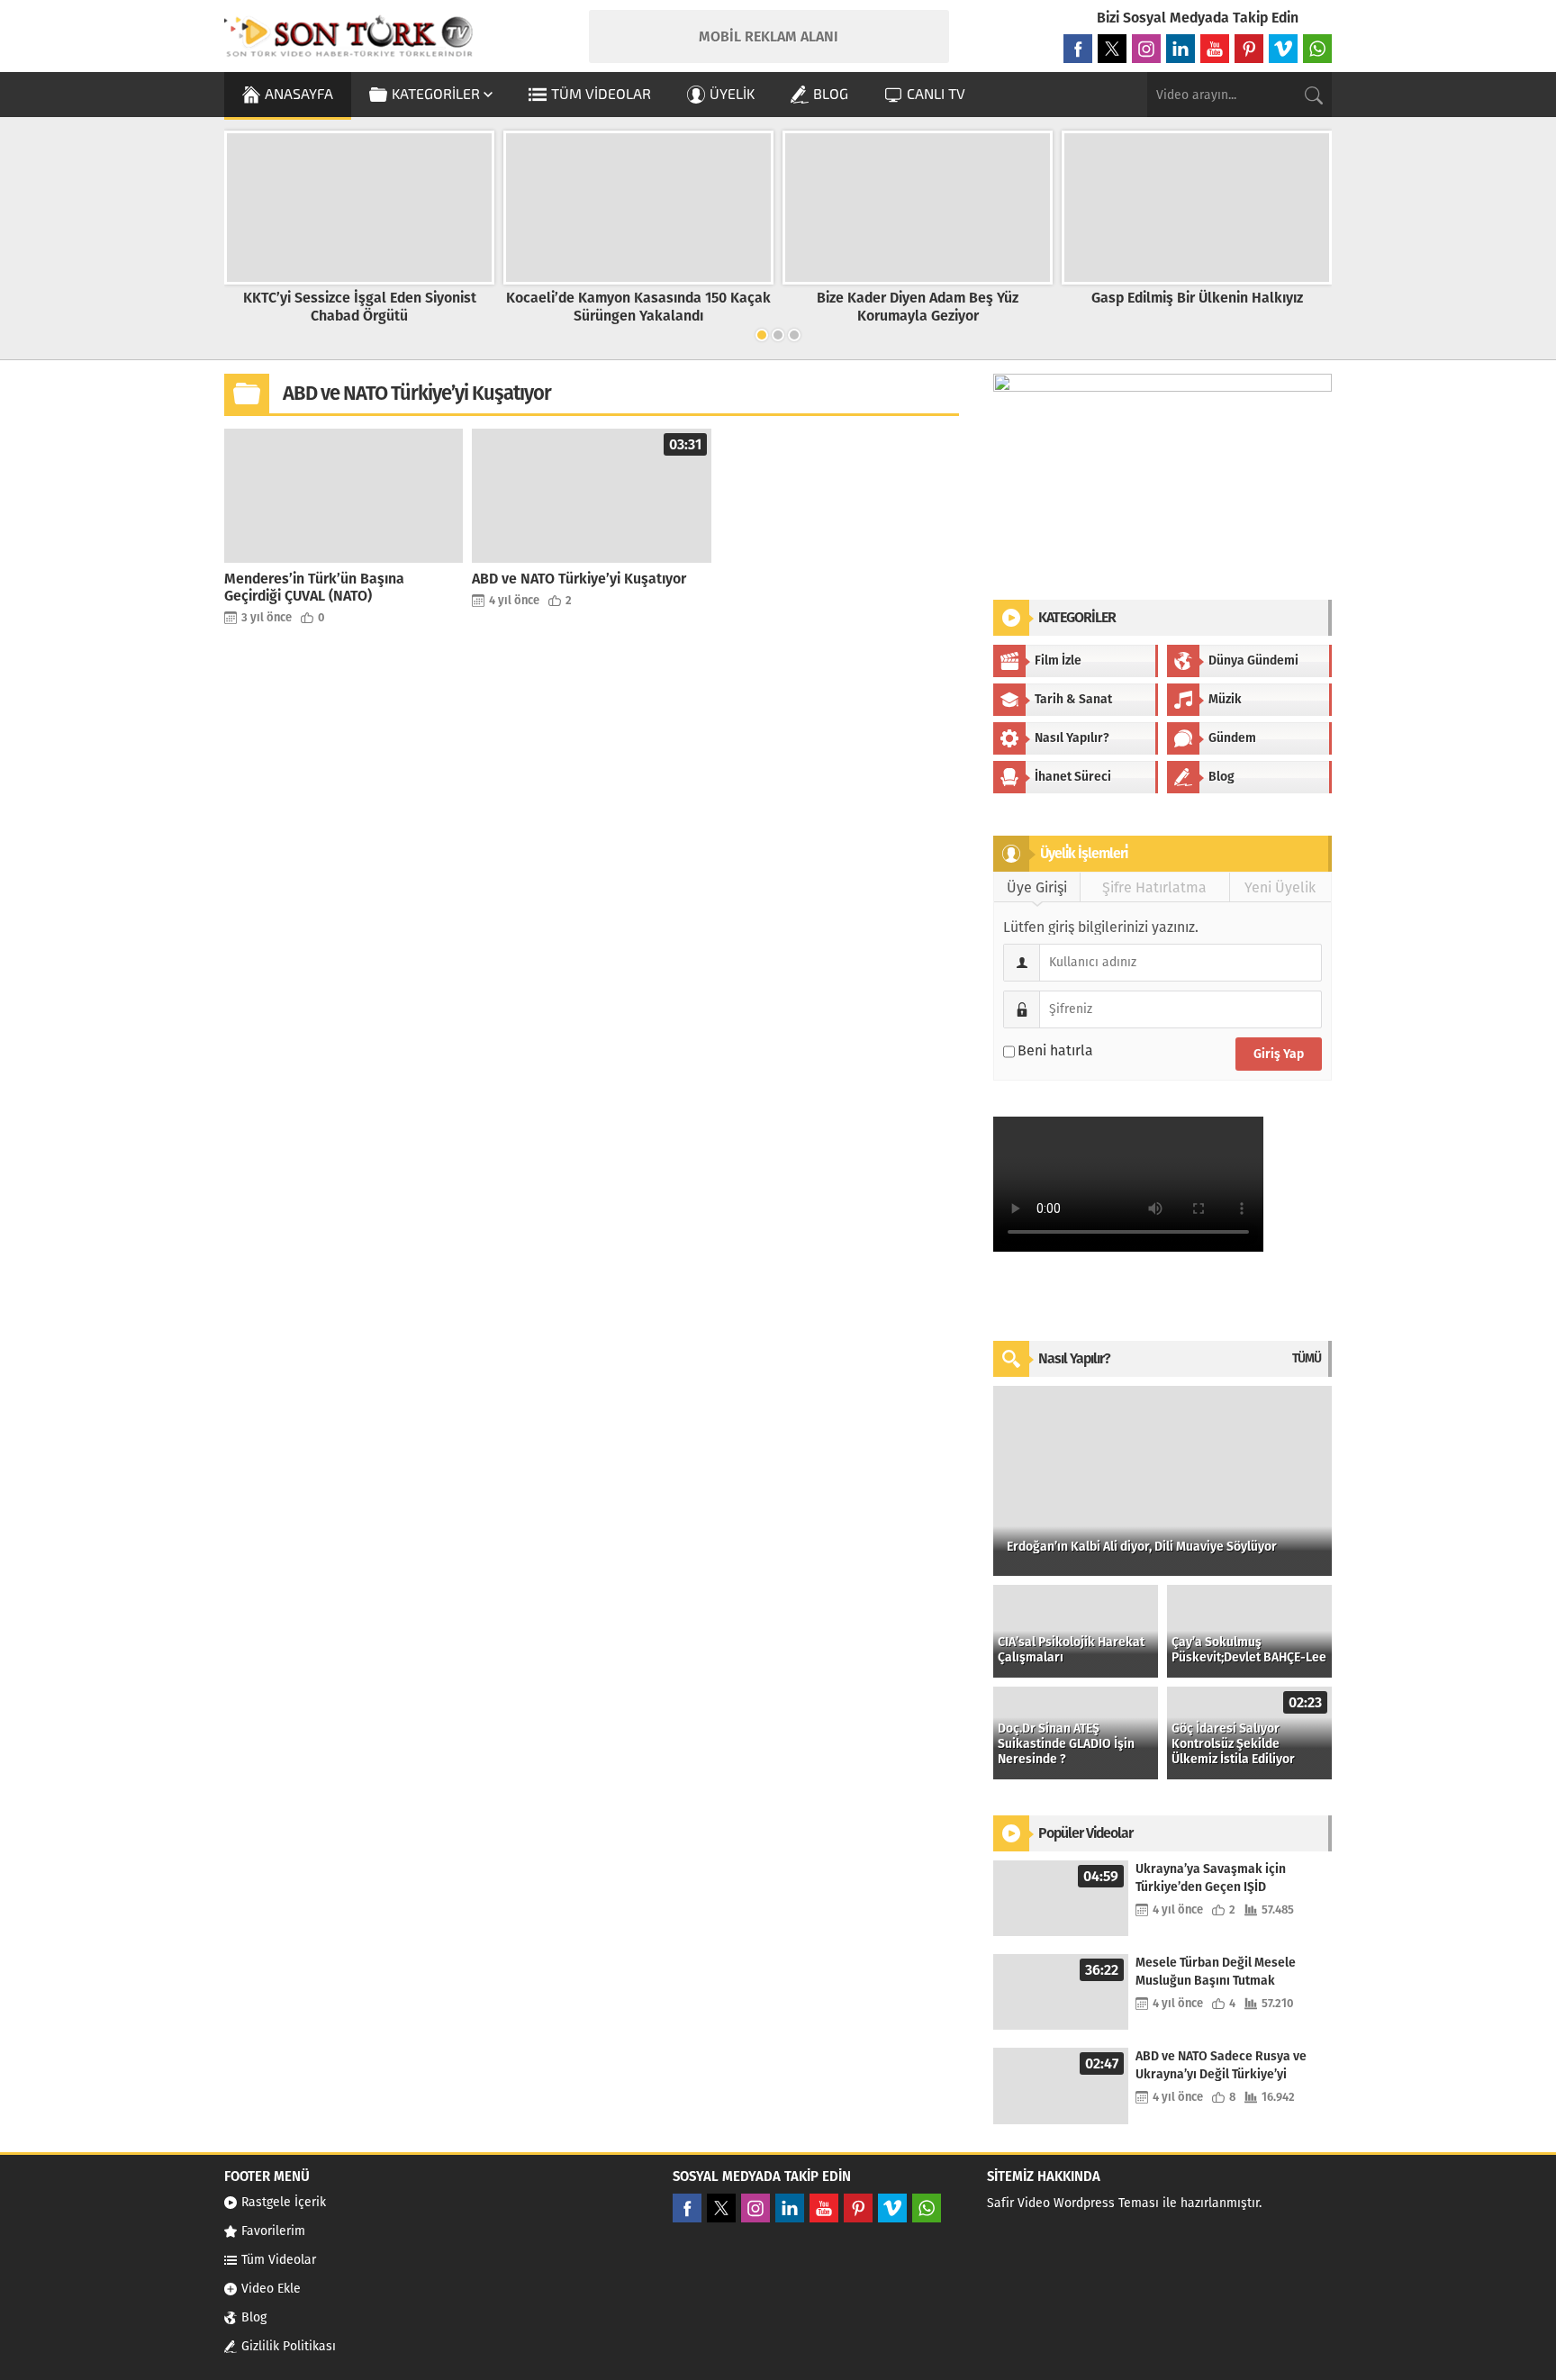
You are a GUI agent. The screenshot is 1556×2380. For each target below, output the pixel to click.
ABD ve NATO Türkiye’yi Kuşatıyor (579, 579)
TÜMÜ (1307, 1358)
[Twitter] (1112, 49)
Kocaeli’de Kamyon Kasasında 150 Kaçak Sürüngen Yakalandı (638, 306)
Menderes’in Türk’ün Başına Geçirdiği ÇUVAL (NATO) (314, 587)
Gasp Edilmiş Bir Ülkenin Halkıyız (1197, 298)
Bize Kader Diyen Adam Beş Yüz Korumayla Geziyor (918, 306)
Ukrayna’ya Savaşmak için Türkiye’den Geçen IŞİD (1211, 1878)
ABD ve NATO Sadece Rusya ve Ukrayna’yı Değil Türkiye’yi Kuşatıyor (1221, 2066)
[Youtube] (1215, 49)
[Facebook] (1078, 49)
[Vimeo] (1283, 49)
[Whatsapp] (1317, 49)
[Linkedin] (1181, 49)
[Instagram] (1146, 49)
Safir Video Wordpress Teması (1073, 2203)
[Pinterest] (1249, 49)
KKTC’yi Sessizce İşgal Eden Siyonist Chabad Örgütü (360, 306)
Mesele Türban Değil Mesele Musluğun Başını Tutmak (1216, 1972)
